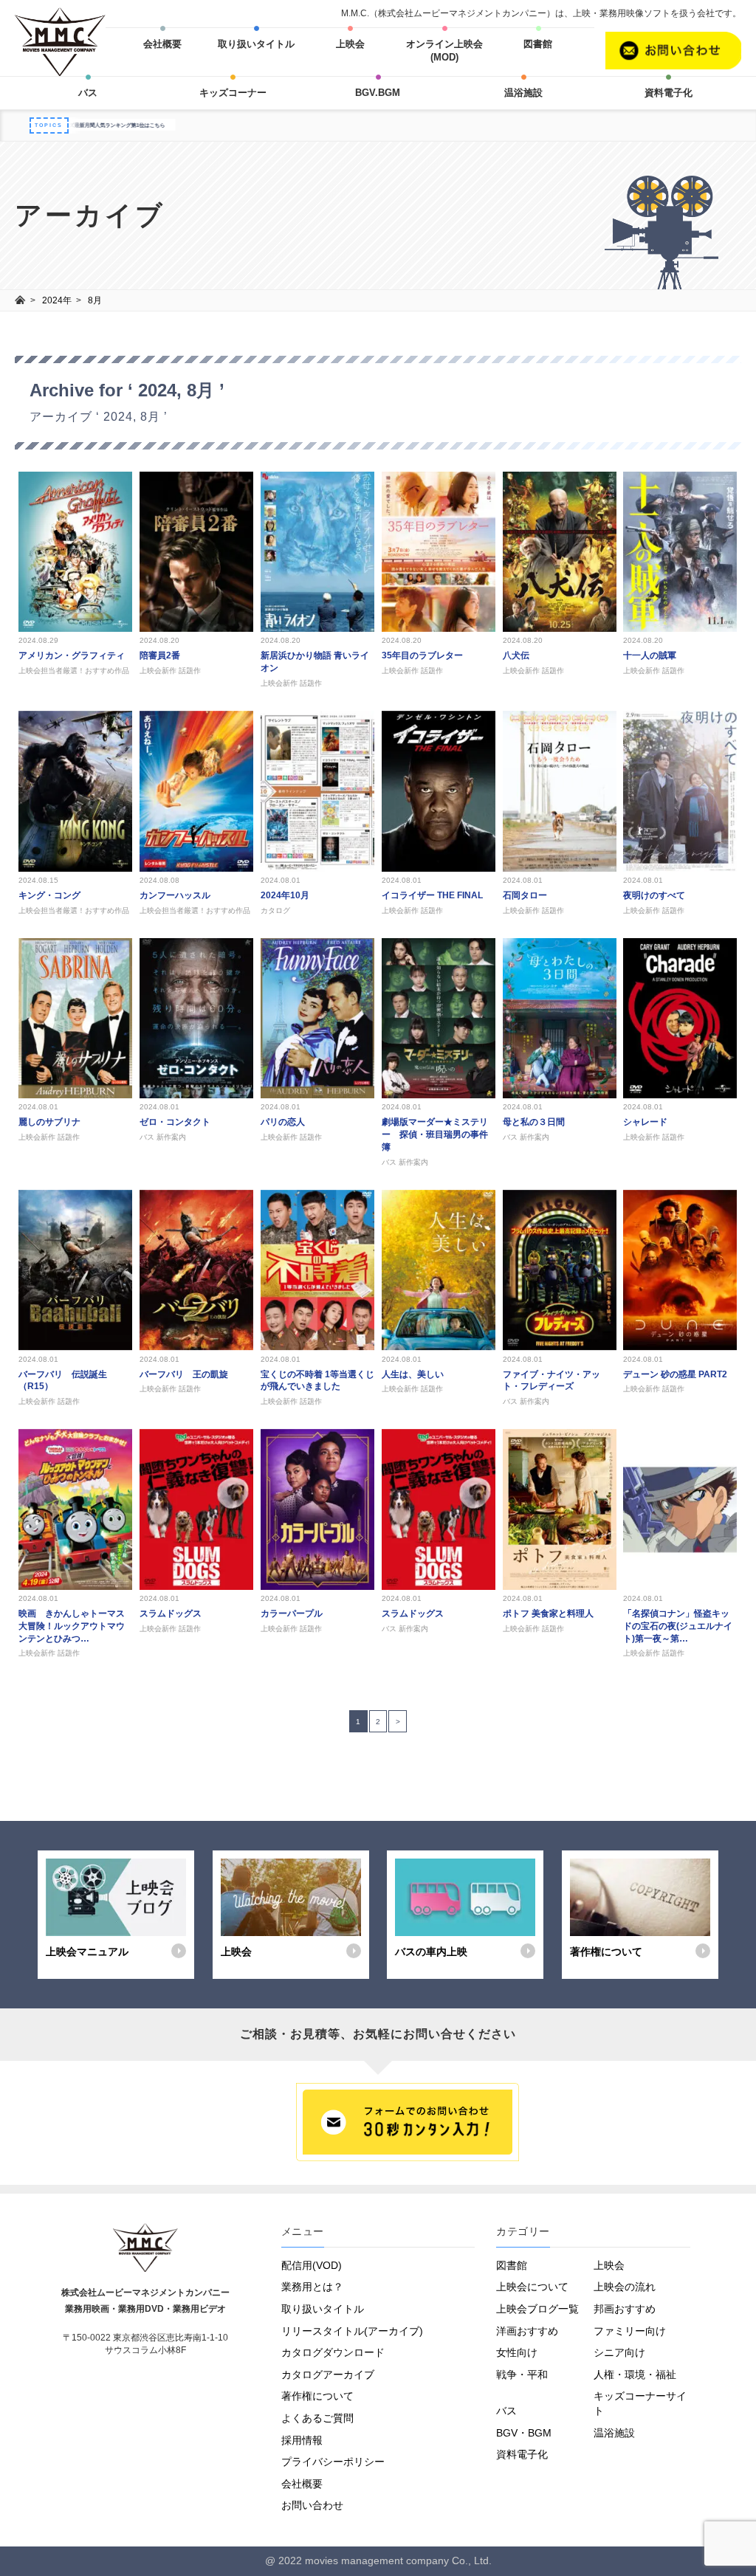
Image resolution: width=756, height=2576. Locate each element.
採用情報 (302, 2440)
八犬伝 (516, 655)
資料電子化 (669, 93)
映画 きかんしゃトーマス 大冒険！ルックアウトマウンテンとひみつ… (76, 1626)
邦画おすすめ (625, 2309)
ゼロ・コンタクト (175, 1122)
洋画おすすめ (527, 2331)
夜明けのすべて (654, 895)
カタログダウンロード (333, 2352)
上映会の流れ (625, 2287)
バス (88, 93)
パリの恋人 (283, 1122)
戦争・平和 (522, 2374)
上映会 (350, 44)
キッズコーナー (233, 93)
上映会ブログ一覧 (537, 2309)
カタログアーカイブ (328, 2374)
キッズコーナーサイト (640, 2403)
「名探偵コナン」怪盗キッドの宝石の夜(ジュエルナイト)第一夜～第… (678, 1626)
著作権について (317, 2396)
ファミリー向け (630, 2331)
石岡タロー (525, 895)
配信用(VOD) (312, 2265)
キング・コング (49, 895)
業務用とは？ (312, 2287)
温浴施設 (523, 93)
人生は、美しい (413, 1374)
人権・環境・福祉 (635, 2374)
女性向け (517, 2352)
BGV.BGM (378, 93)
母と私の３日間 (534, 1122)
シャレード (645, 1122)
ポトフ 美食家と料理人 (548, 1614)
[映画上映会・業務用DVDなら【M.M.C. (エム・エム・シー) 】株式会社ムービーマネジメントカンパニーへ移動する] (20, 300)
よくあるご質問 (317, 2418)
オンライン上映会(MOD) (444, 51)
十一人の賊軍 (650, 655)
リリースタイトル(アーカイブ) (352, 2331)
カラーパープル (292, 1614)
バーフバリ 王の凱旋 (184, 1374)
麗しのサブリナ (49, 1122)
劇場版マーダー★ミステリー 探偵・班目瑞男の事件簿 (435, 1134)
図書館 (538, 44)
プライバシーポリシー (333, 2462)
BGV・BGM (524, 2433)
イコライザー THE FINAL (432, 895)
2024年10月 (285, 895)
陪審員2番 (160, 655)
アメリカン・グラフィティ (72, 655)
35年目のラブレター (422, 655)
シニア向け (619, 2352)
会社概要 (162, 44)
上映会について (532, 2287)
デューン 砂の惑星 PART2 (675, 1374)
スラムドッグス (171, 1614)
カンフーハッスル (175, 895)
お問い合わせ (312, 2505)
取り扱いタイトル (256, 44)
